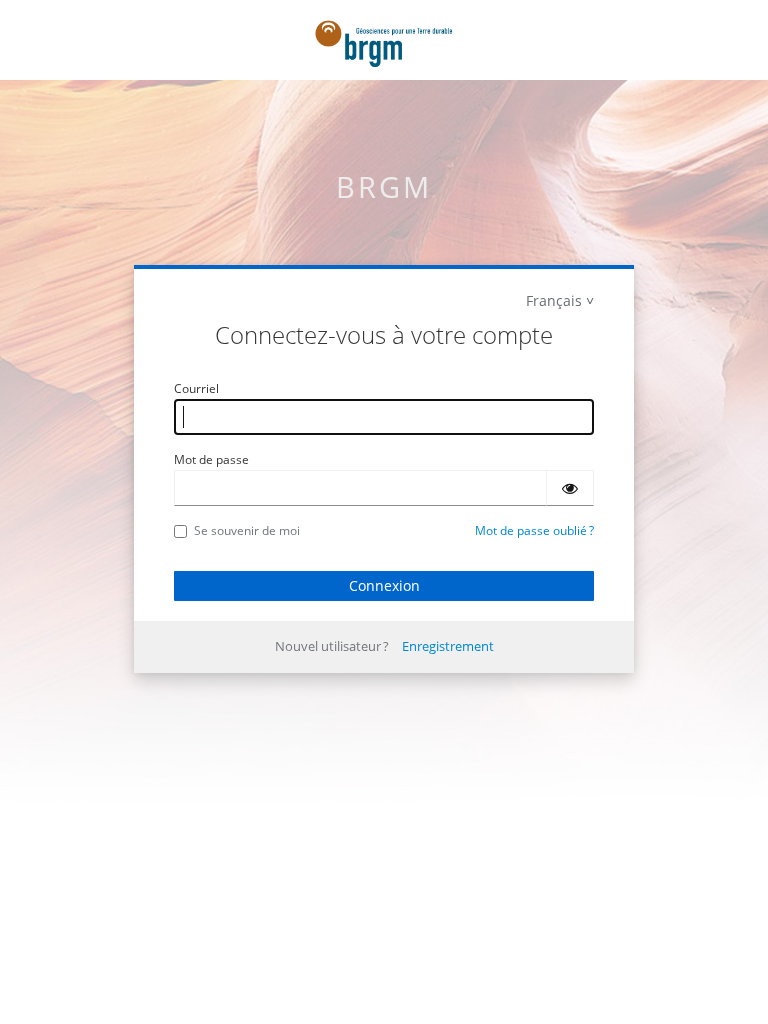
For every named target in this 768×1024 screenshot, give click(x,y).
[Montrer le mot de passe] (570, 488)
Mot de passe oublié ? (534, 530)
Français (554, 300)
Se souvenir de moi (247, 530)
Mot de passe (211, 459)
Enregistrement (448, 646)
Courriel (196, 388)
